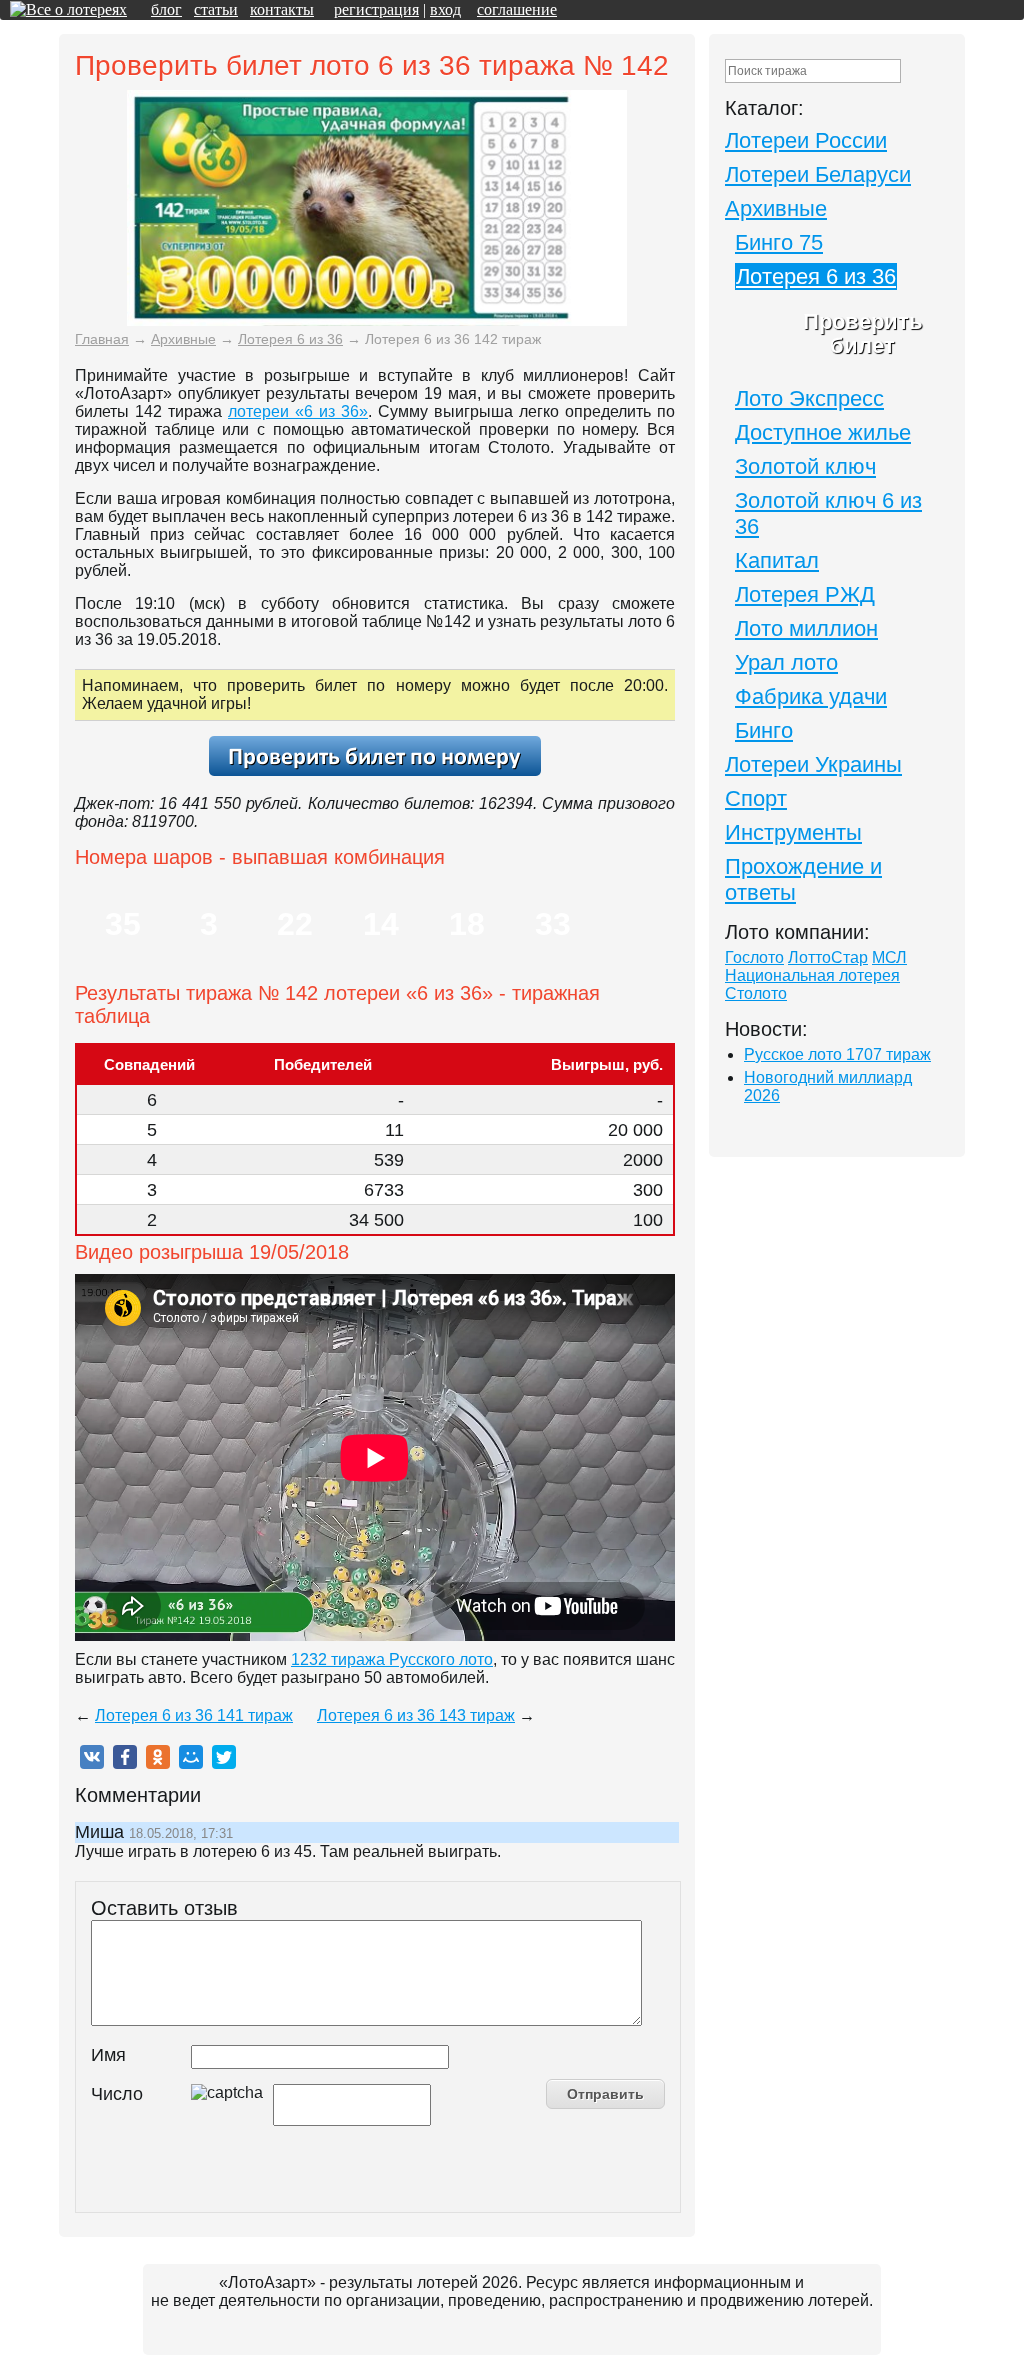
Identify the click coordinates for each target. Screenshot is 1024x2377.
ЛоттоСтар (828, 957)
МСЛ (889, 957)
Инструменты (793, 832)
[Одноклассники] (158, 1757)
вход (445, 9)
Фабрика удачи (811, 696)
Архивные (776, 208)
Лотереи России (806, 140)
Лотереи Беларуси (818, 174)
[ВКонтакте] (92, 1757)
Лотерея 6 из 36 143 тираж (416, 1715)
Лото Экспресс (809, 398)
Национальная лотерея (812, 975)
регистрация (376, 9)
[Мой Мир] (191, 1757)
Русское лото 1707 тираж (837, 1054)
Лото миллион (806, 628)
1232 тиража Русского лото (392, 1659)
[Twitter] (224, 1757)
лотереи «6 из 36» (298, 411)
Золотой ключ (805, 466)
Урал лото (786, 662)
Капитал (777, 560)
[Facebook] (125, 1757)
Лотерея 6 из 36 (816, 276)
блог (166, 9)
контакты (282, 9)
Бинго (764, 730)
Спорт (756, 798)
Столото (756, 993)
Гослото (754, 957)
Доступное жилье (823, 432)
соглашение (517, 9)
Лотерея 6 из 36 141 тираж (194, 1715)
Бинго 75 (779, 242)
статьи (216, 9)
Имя (108, 2055)
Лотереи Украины (813, 764)
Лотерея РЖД (805, 594)
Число (117, 2094)
